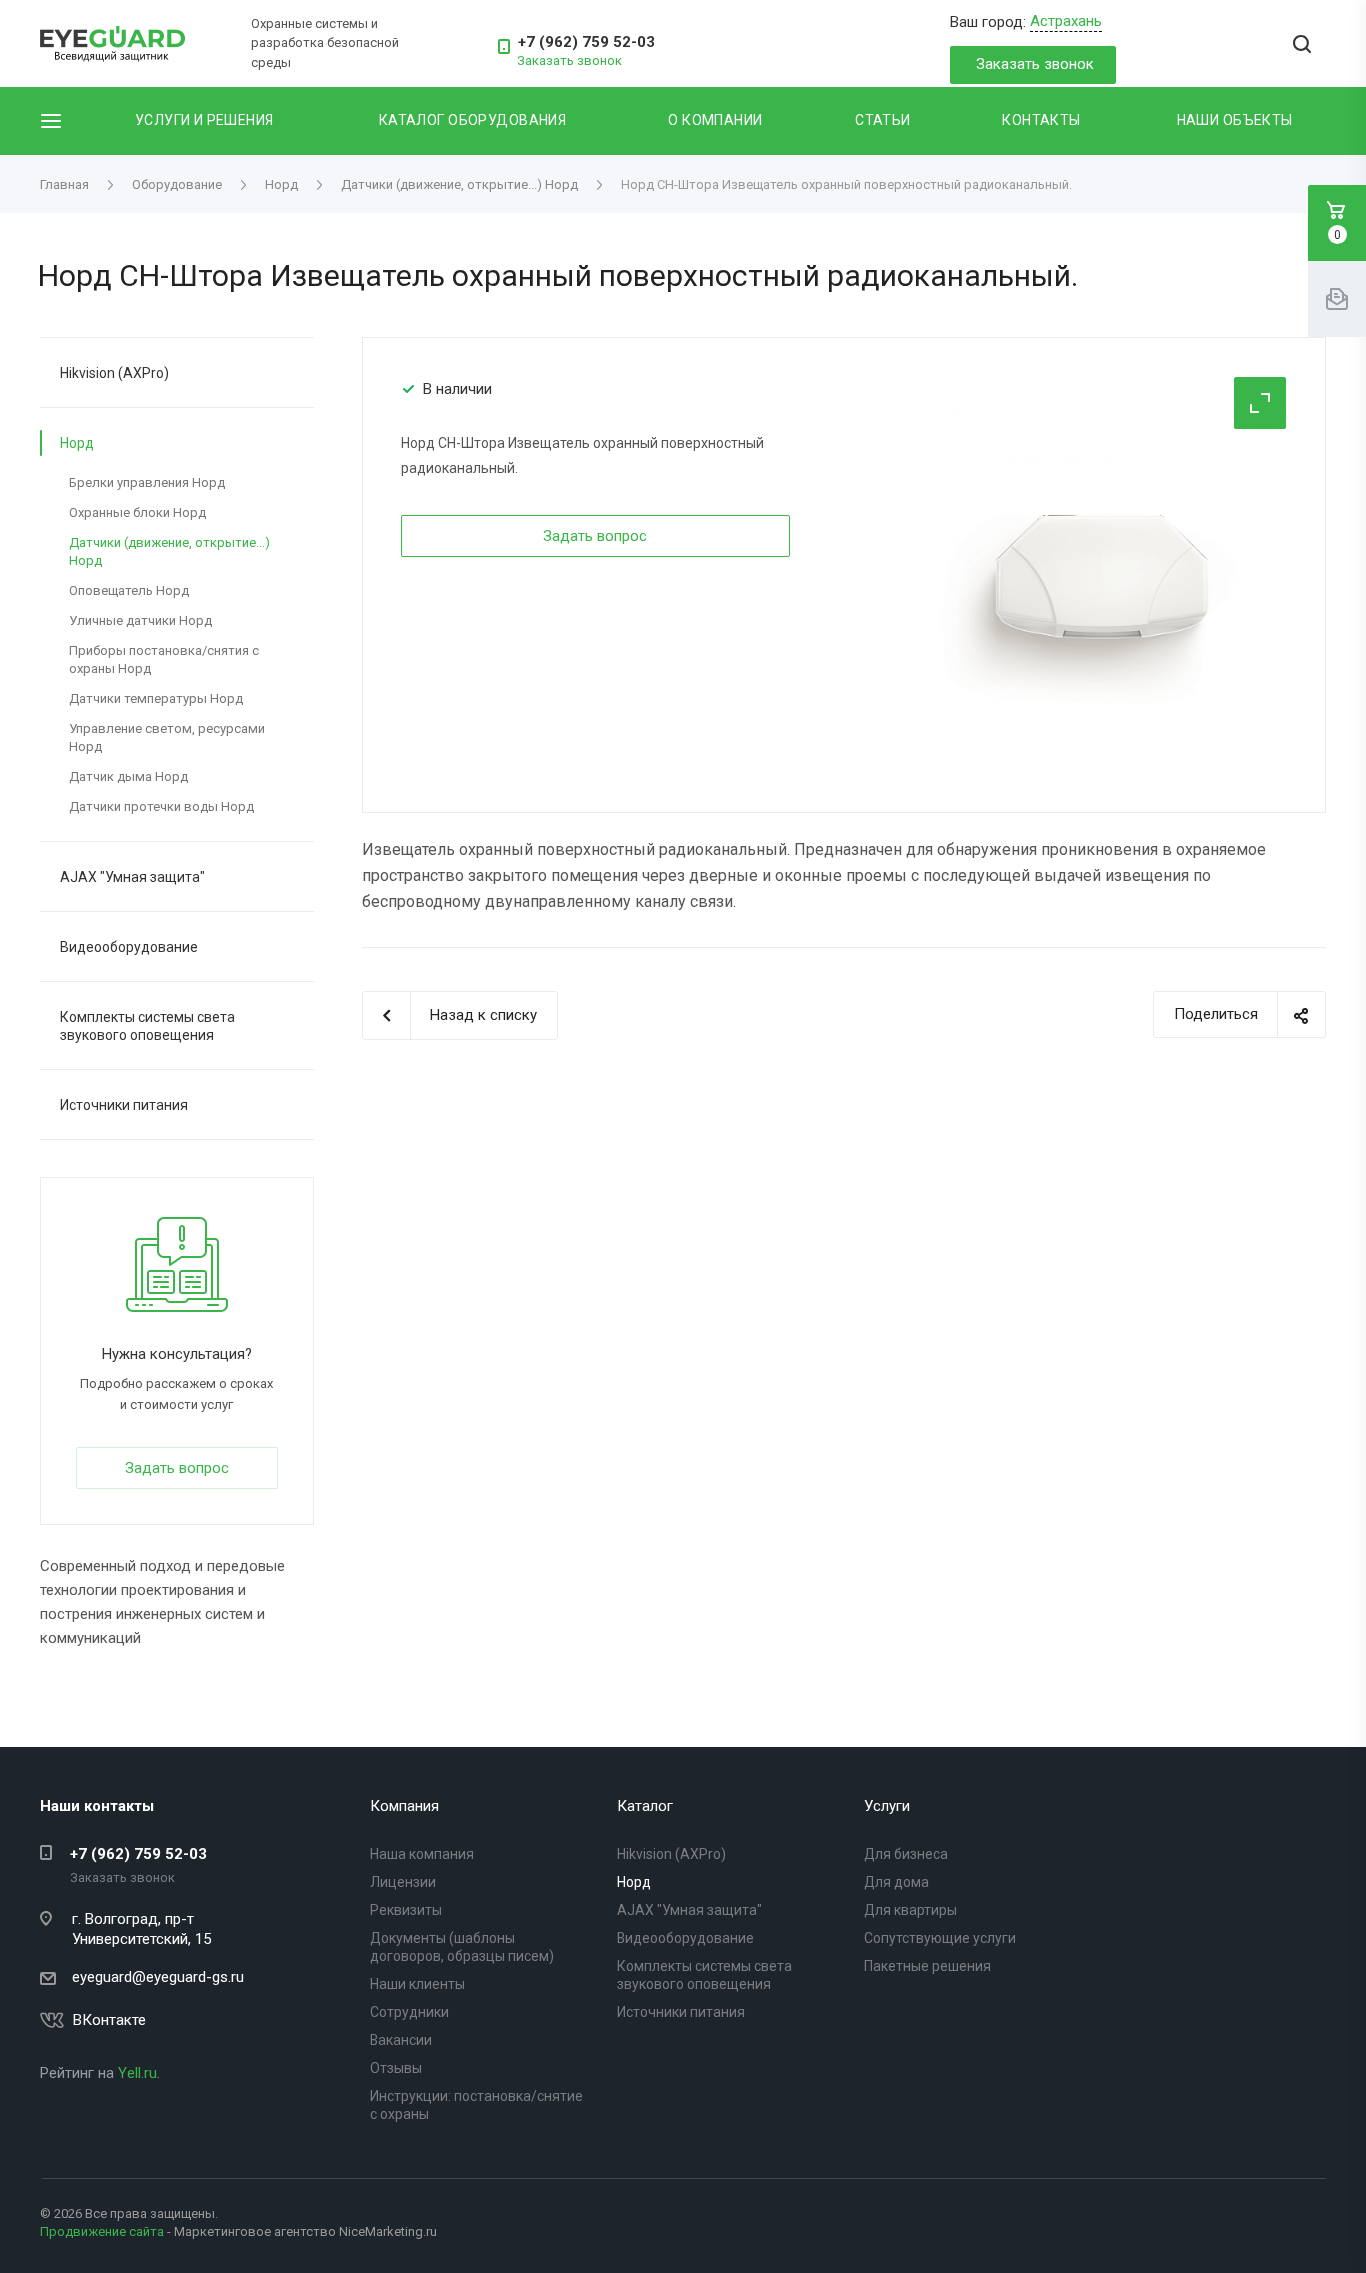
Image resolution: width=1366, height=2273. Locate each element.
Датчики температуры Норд (156, 698)
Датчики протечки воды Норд (161, 806)
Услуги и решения (204, 120)
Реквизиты (406, 1910)
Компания (404, 1806)
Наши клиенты (417, 1984)
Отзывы (396, 2068)
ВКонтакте (109, 2020)
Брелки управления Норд (147, 482)
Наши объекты (1235, 120)
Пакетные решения (927, 1966)
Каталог (645, 1806)
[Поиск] (1302, 45)
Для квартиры (910, 1910)
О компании (715, 120)
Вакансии (401, 2040)
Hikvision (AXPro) (114, 373)
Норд (77, 443)
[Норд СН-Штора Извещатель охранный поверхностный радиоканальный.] (1102, 576)
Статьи (883, 120)
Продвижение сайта (102, 2231)
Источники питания (124, 1105)
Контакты (1041, 120)
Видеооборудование (129, 947)
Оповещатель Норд (129, 590)
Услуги (887, 1806)
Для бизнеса (906, 1854)
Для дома (896, 1882)
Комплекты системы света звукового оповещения (147, 1026)
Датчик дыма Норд (128, 776)
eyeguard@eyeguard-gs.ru (158, 1977)
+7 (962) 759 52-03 (586, 42)
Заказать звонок (1035, 64)
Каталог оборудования (472, 120)
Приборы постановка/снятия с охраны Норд (164, 659)
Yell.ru (137, 2073)
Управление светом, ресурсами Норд (167, 737)
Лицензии (403, 1882)
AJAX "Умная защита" (132, 877)
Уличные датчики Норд (140, 620)
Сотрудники (409, 2012)
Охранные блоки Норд (137, 512)
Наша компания (422, 1854)
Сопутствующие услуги (940, 1938)
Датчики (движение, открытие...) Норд (169, 551)
